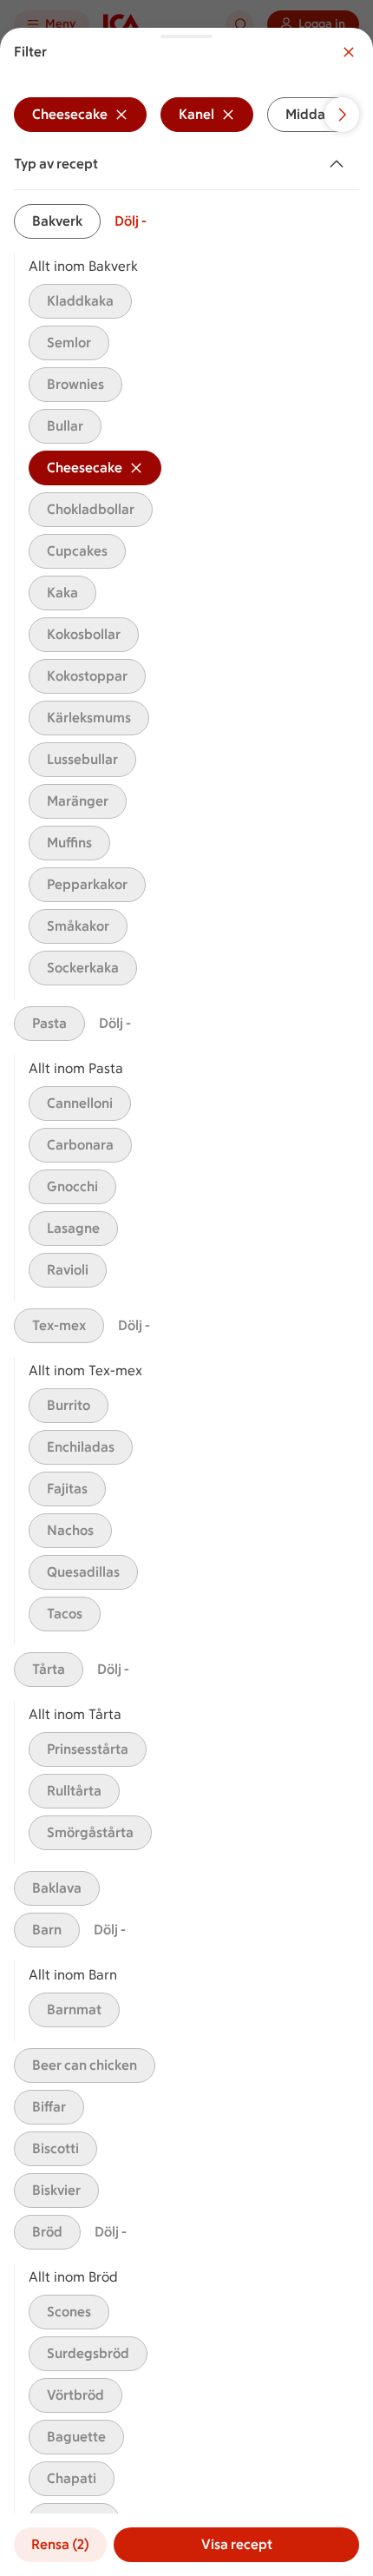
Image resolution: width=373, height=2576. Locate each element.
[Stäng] (349, 52)
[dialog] (186, 1302)
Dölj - (131, 221)
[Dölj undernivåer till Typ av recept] (340, 164)
